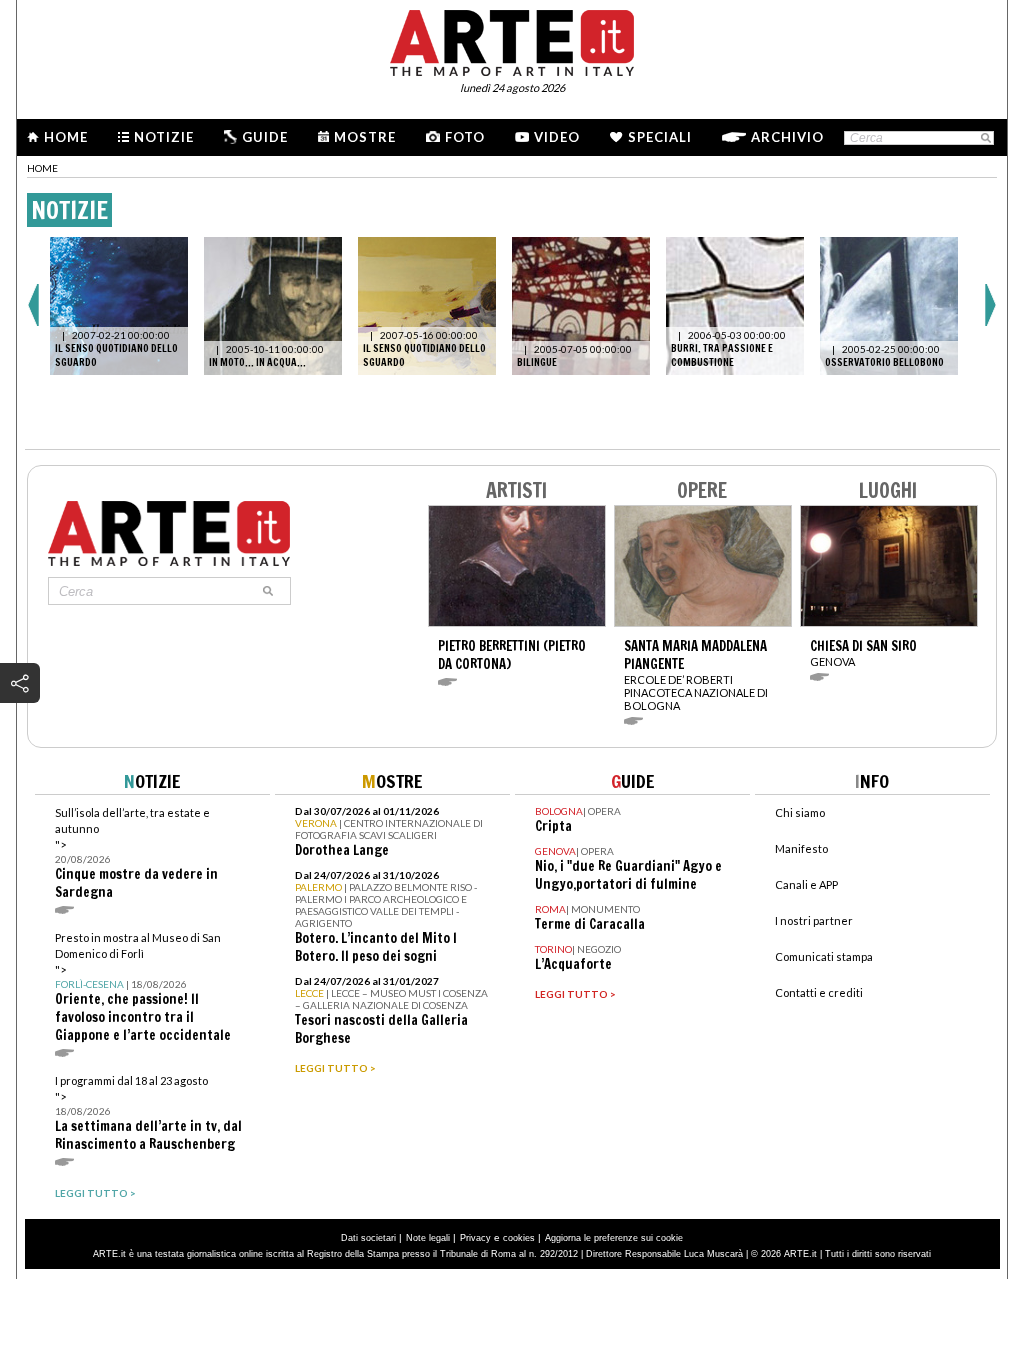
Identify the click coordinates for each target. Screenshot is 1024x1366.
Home (66, 137)
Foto (465, 137)
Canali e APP (806, 884)
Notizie (164, 137)
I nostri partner (814, 920)
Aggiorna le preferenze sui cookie (614, 1238)
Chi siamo (800, 812)
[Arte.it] (512, 40)
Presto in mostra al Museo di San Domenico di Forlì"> (143, 987)
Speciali (660, 137)
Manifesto (801, 848)
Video (557, 137)
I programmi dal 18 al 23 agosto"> (148, 1113)
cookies (519, 1238)
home (42, 168)
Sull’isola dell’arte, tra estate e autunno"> (136, 853)
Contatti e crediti (819, 992)
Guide (265, 137)
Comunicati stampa (824, 956)
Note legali (428, 1238)
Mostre (365, 137)
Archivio (787, 137)
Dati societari (368, 1238)
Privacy (475, 1238)
